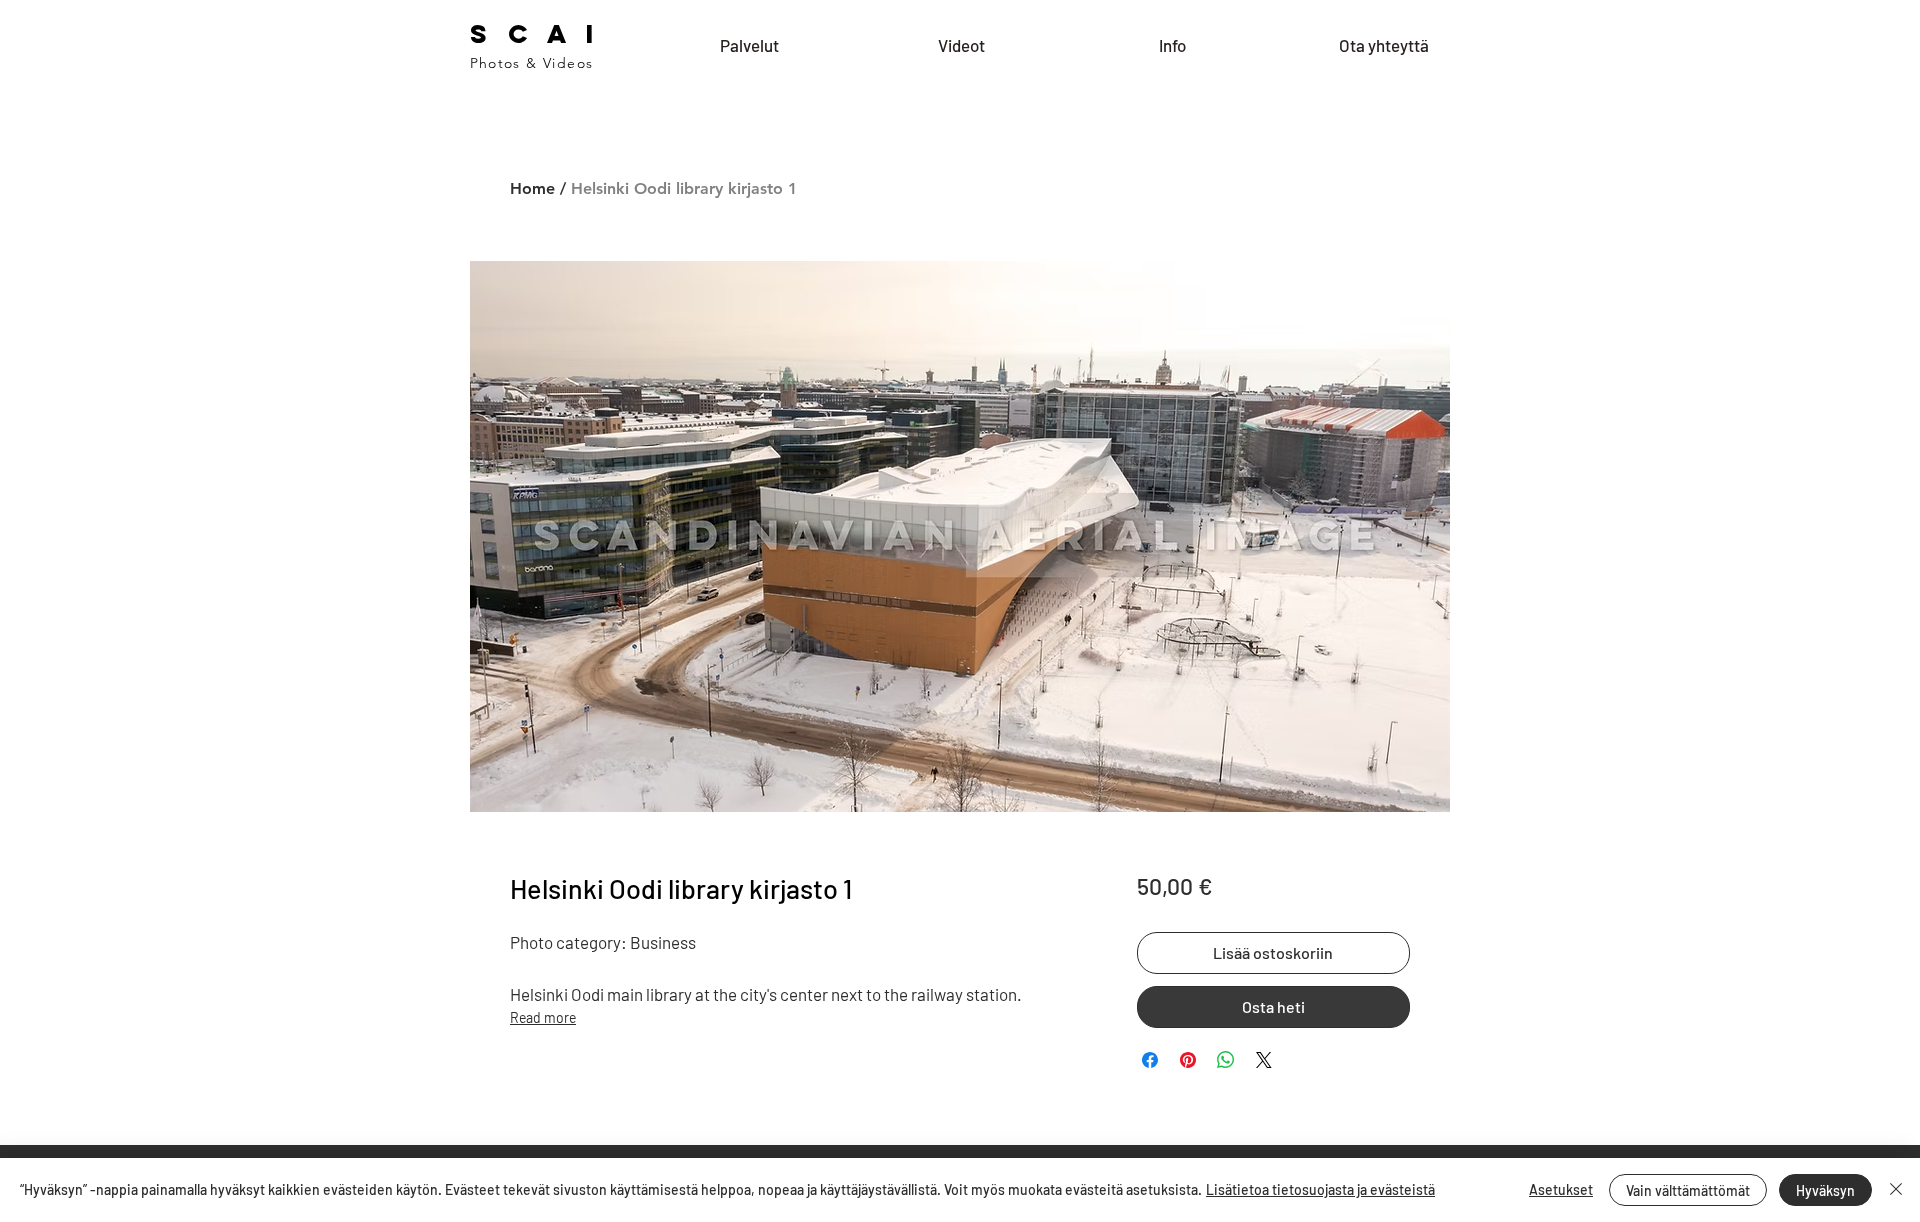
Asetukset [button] (1561, 1189)
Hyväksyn (1825, 1190)
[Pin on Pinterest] (1188, 1060)
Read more (543, 1017)
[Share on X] (1264, 1060)
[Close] (1896, 1190)
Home (532, 188)
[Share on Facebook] (1150, 1060)
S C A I (535, 33)
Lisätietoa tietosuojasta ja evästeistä (1320, 1189)
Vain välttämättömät (1688, 1190)
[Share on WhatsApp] (1226, 1060)
